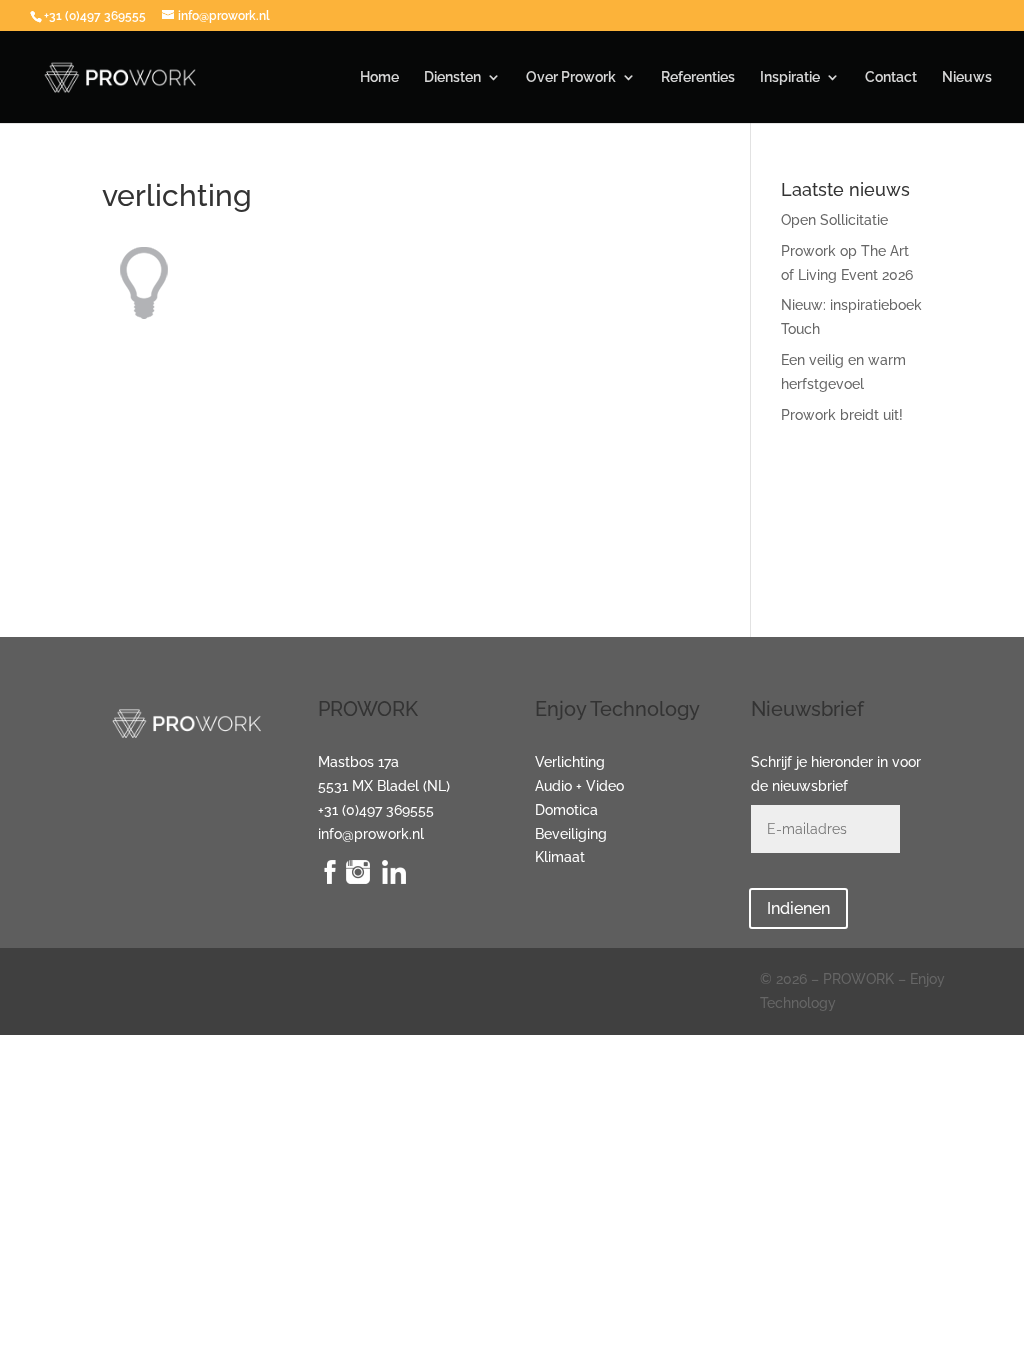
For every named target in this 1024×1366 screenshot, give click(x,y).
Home (379, 77)
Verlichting (570, 762)
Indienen (798, 908)
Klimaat (560, 857)
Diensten (452, 77)
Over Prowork (571, 77)
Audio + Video (579, 786)
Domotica (566, 810)
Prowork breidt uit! (842, 415)
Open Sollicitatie (834, 220)
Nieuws (967, 77)
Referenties (698, 77)
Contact (891, 77)
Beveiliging (571, 834)
